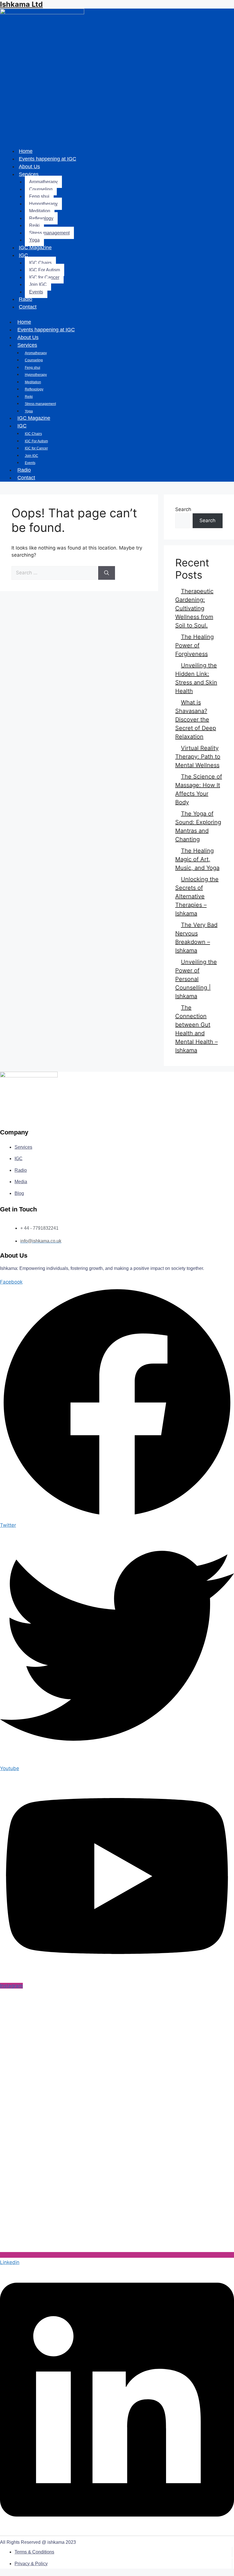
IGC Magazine (35, 248)
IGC (23, 255)
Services (29, 174)
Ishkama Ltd (21, 4)
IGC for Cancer (44, 277)
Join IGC (38, 284)
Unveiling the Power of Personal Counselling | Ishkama (196, 979)
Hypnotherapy (43, 204)
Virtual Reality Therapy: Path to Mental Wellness (198, 757)
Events (36, 292)
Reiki (34, 225)
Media (21, 1182)
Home (26, 151)
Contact (28, 307)
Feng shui (39, 196)
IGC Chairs (40, 263)
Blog (19, 1193)
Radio (26, 299)
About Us (29, 167)
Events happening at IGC (48, 159)
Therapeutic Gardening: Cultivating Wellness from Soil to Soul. (194, 608)
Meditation (40, 211)
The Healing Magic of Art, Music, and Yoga (197, 859)
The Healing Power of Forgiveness (194, 645)
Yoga (34, 240)
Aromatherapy (43, 182)
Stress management (49, 233)
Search (183, 509)
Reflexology (41, 218)
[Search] (107, 573)
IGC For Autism (45, 270)
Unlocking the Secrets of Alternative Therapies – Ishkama (197, 896)
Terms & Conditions (34, 2552)
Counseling (41, 189)
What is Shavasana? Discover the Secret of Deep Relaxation (196, 720)
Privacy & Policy (31, 2564)
